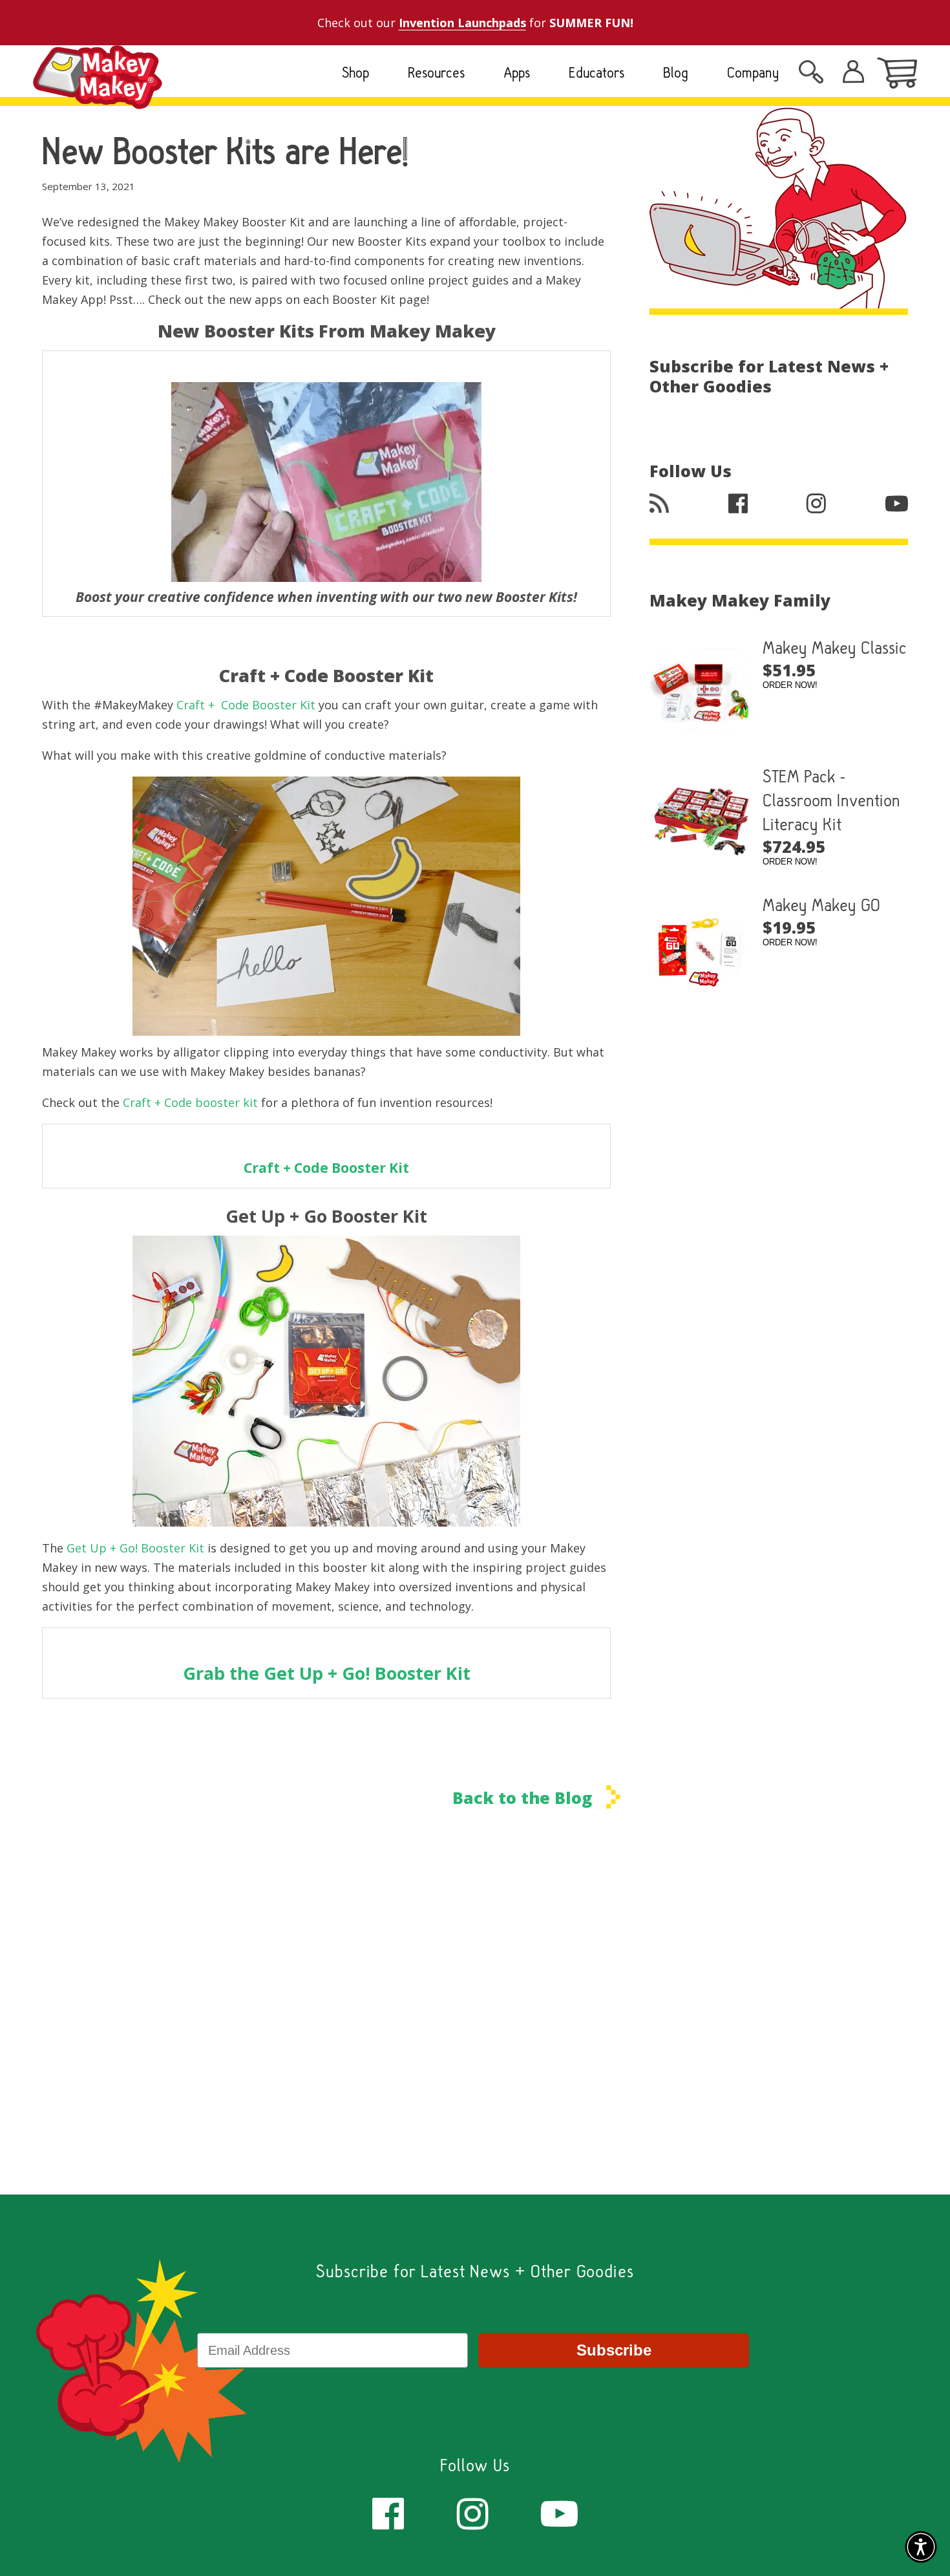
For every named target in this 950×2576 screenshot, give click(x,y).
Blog (676, 72)
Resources (436, 72)
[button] (921, 2547)
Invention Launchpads (462, 23)
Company (753, 72)
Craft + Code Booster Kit (246, 705)
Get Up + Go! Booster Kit (135, 1548)
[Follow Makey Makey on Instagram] (473, 2512)
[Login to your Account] (811, 76)
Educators (596, 72)
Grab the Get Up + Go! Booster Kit (327, 1673)
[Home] (98, 99)
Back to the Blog (524, 1797)
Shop (355, 72)
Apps (517, 72)
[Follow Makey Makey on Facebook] (388, 2512)
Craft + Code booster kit (192, 1102)
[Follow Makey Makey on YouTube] (559, 2512)
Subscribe (614, 2350)
